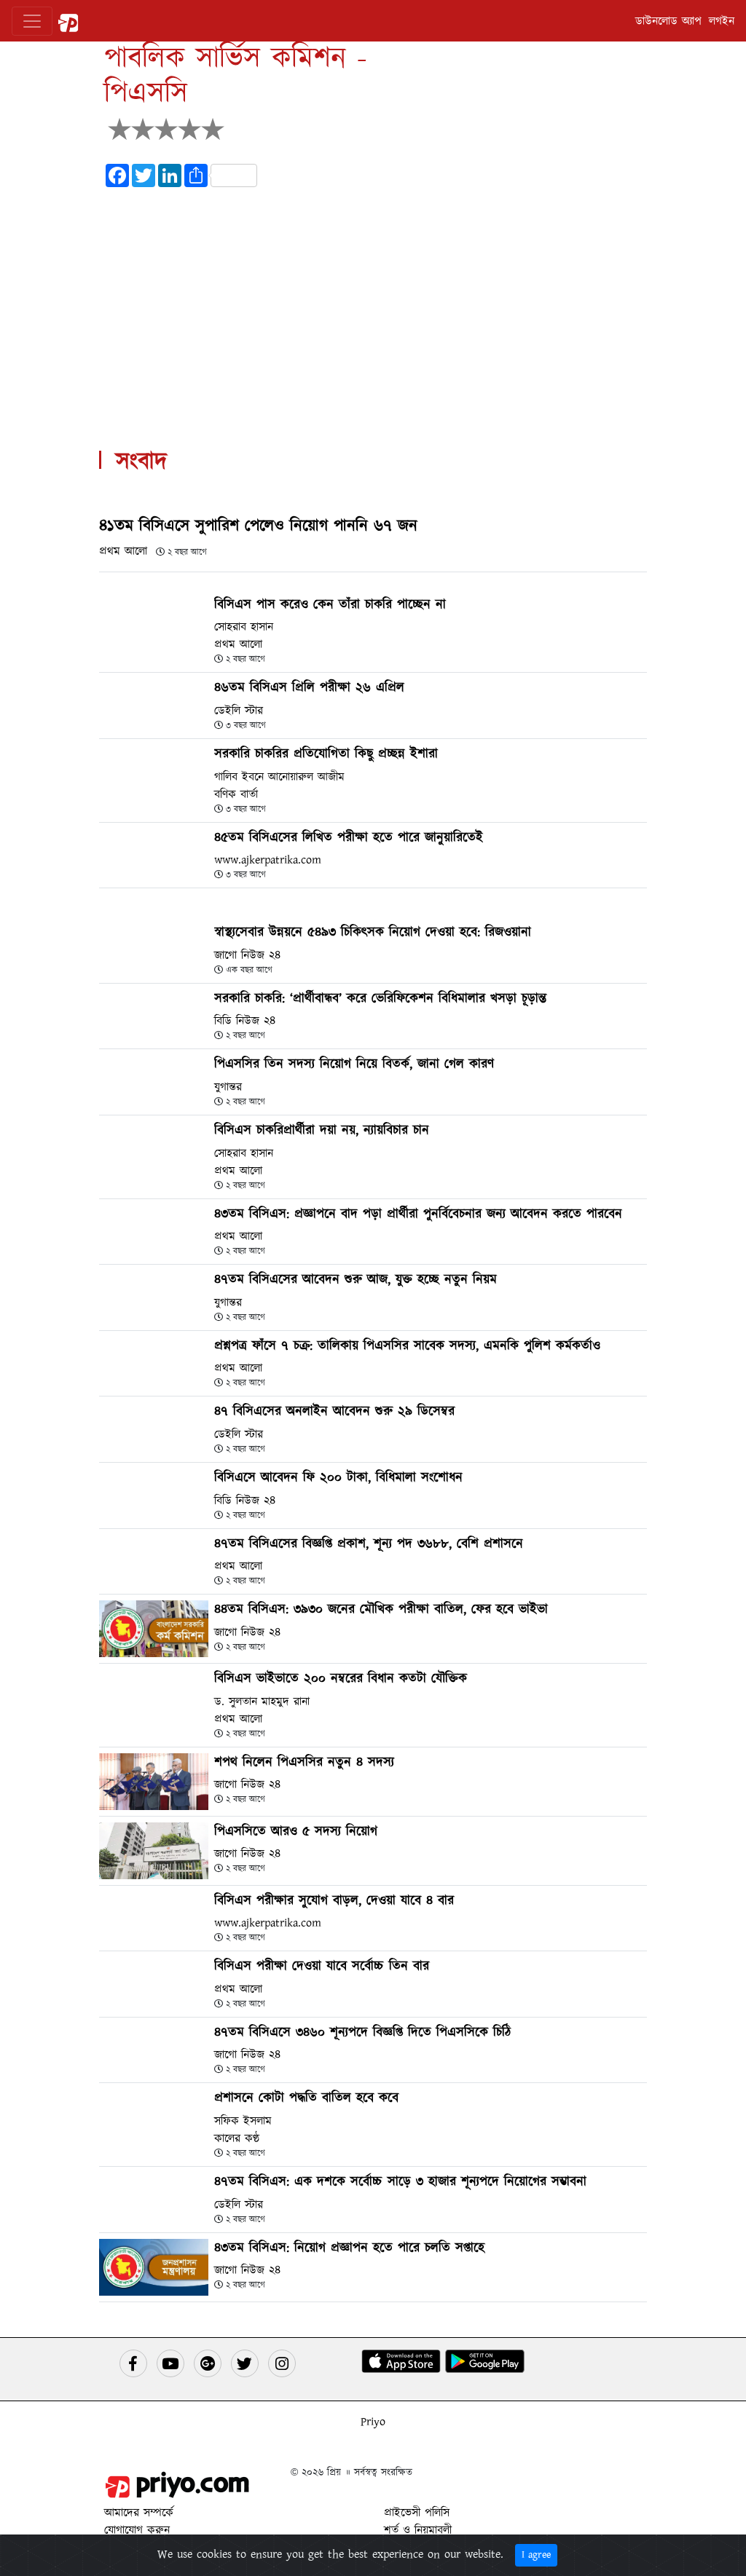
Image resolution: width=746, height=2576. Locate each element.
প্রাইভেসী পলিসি (417, 2513)
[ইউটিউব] (170, 2363)
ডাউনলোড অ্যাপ (668, 21)
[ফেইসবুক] (133, 2363)
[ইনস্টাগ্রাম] (282, 2363)
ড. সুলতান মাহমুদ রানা (262, 1702)
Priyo (373, 2422)
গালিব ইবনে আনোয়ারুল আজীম (279, 777)
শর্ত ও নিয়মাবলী (418, 2530)
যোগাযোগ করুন (137, 2530)
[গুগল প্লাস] (208, 2363)
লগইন (722, 21)
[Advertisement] (373, 300)
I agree (536, 2555)
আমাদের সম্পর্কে (139, 2513)
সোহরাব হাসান (244, 627)
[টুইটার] (245, 2363)
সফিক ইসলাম (243, 2121)
